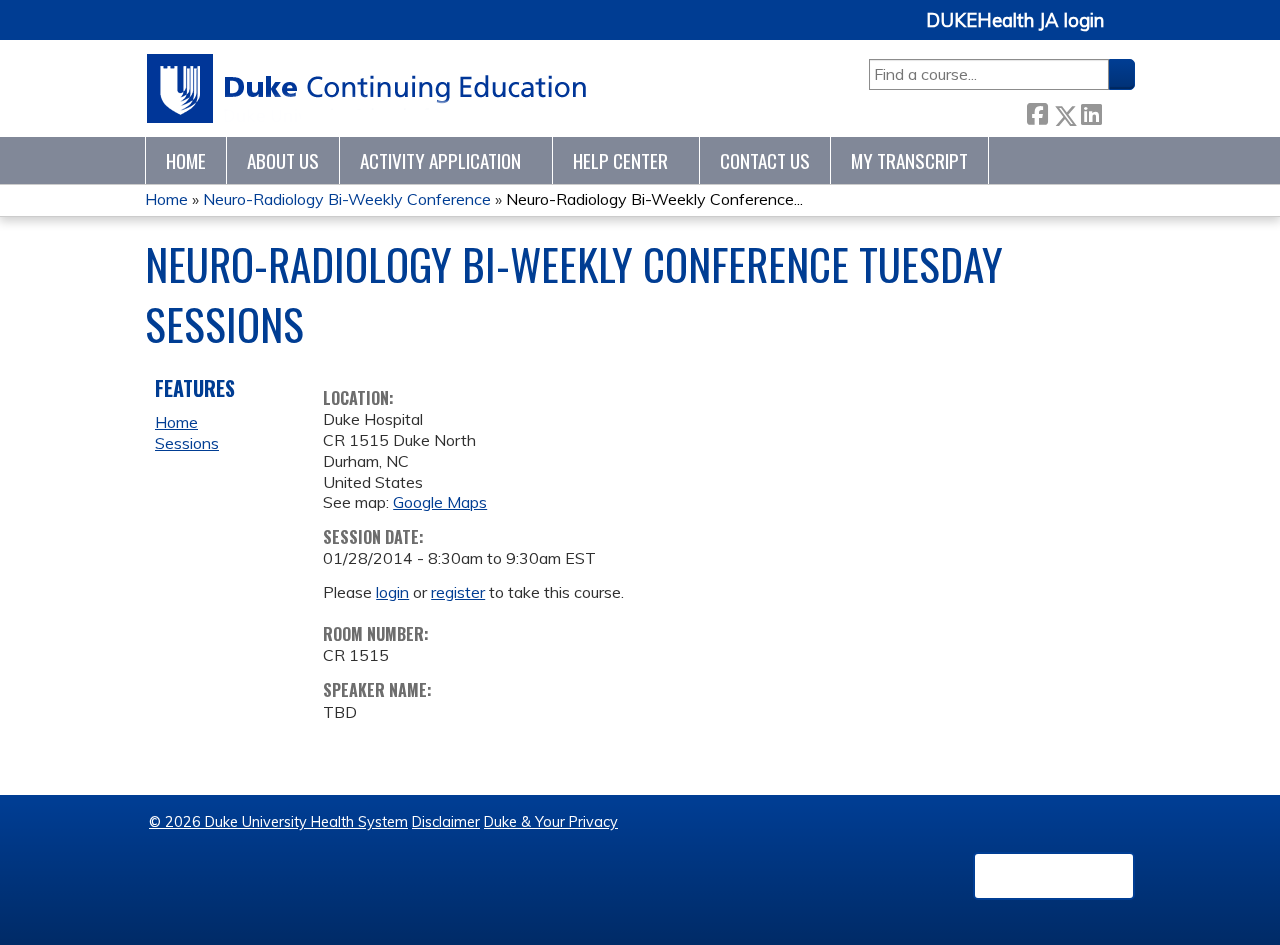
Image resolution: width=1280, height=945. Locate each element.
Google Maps (440, 502)
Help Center (620, 160)
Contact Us (765, 160)
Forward (1118, 110)
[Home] (367, 88)
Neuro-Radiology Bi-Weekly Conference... (654, 199)
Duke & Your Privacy (551, 822)
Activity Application (440, 160)
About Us (283, 160)
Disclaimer (446, 822)
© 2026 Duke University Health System (278, 822)
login (392, 592)
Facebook (1037, 111)
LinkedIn (1091, 110)
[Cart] (1127, 31)
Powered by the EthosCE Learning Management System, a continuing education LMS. (1054, 876)
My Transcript (909, 160)
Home (186, 160)
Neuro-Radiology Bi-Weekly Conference (347, 199)
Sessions (187, 443)
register (458, 592)
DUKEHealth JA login (1015, 21)
